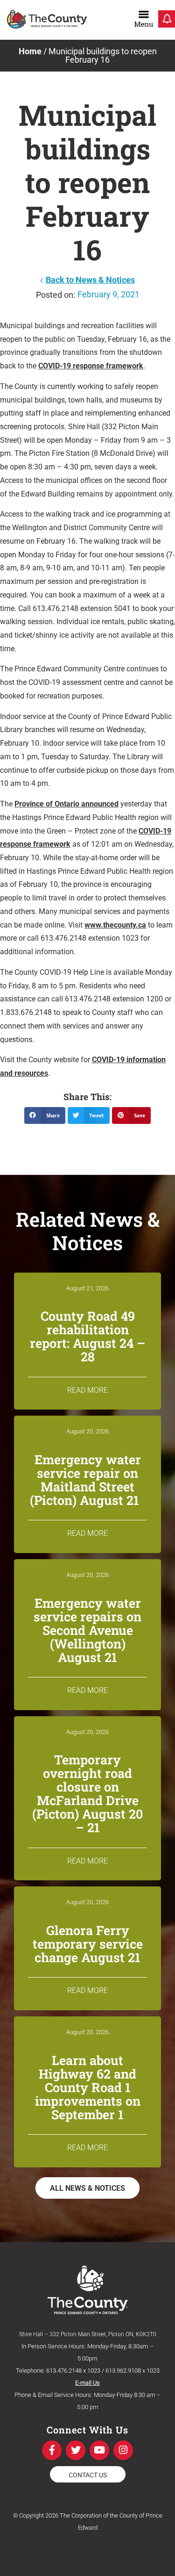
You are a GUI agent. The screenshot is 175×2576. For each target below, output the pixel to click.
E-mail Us (87, 2383)
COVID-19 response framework (91, 366)
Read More (87, 1390)
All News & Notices (87, 2188)
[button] (45, 1115)
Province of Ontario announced (66, 804)
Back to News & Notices (90, 280)
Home (30, 51)
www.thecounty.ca (115, 925)
